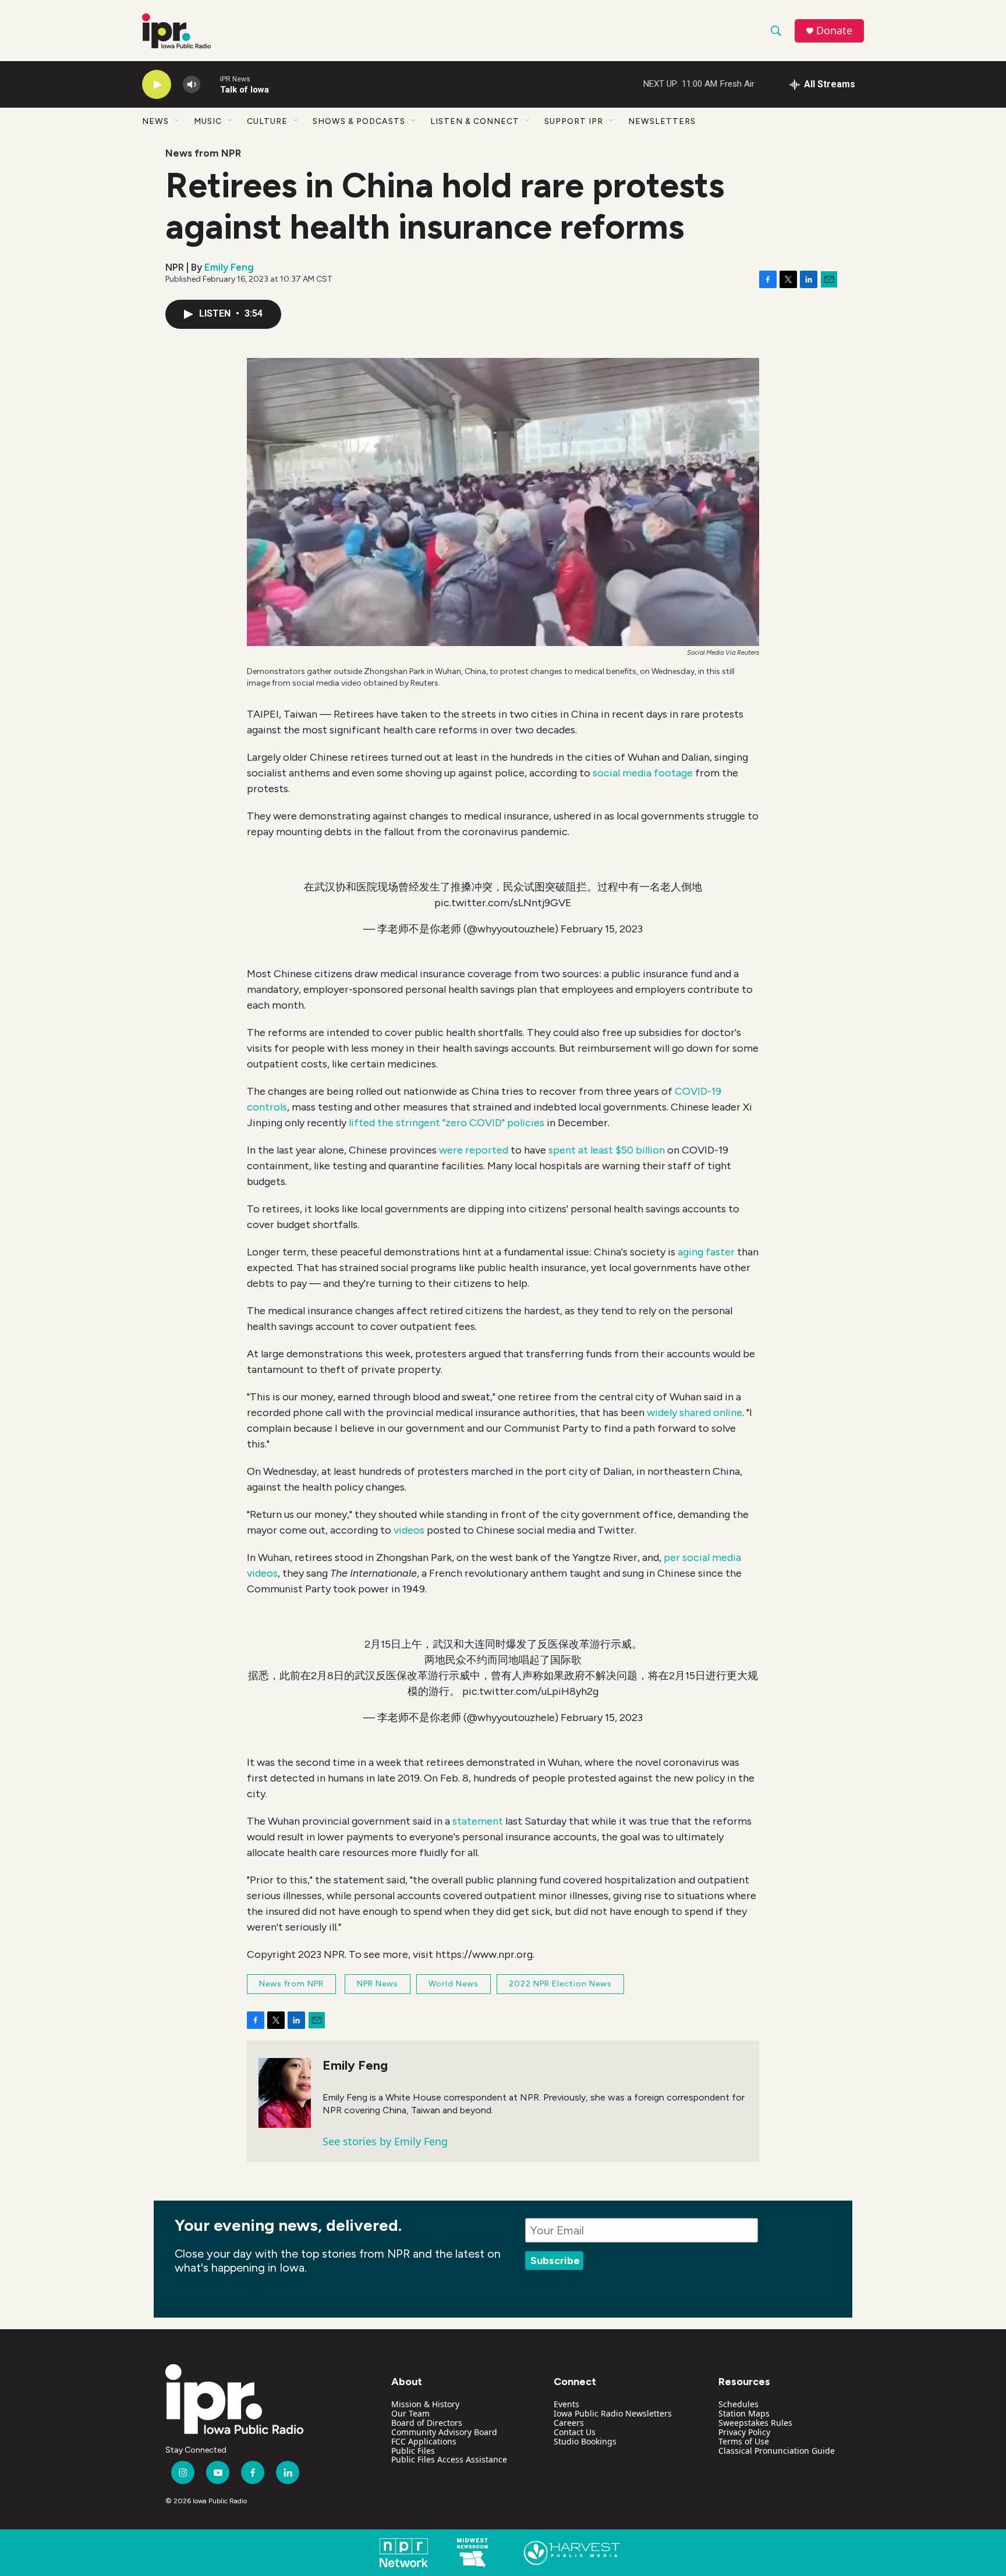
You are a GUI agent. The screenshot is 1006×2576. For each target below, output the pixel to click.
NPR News (378, 1984)
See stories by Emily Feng (385, 2141)
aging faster (706, 1252)
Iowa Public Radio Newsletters (613, 2413)
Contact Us (575, 2432)
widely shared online (695, 1413)
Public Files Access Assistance (449, 2459)
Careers (569, 2423)
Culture (267, 121)
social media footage (643, 773)
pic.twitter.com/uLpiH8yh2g (530, 1691)
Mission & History (425, 2404)
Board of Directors (427, 2423)
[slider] (210, 84)
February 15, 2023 (602, 929)
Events (566, 2404)
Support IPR (574, 121)
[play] (157, 85)
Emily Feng (229, 267)
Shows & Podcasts (359, 121)
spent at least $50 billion (607, 1150)
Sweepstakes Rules (755, 2423)
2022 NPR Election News (560, 1984)
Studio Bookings (585, 2441)
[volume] (192, 85)
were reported (474, 1150)
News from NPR (203, 153)
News (155, 121)
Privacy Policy (744, 2432)
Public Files (413, 2451)
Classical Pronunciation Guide (777, 2451)
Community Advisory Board (444, 2432)
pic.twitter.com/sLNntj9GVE (503, 903)
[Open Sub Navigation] (178, 121)
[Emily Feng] (285, 2093)
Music (208, 121)
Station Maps (744, 2413)
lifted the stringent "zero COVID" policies (447, 1123)
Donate (834, 31)
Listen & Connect (475, 121)
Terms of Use (744, 2441)
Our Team (410, 2413)
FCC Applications (424, 2441)
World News (454, 1984)
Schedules (738, 2404)
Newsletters (662, 121)
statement (478, 1821)
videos (409, 1530)
